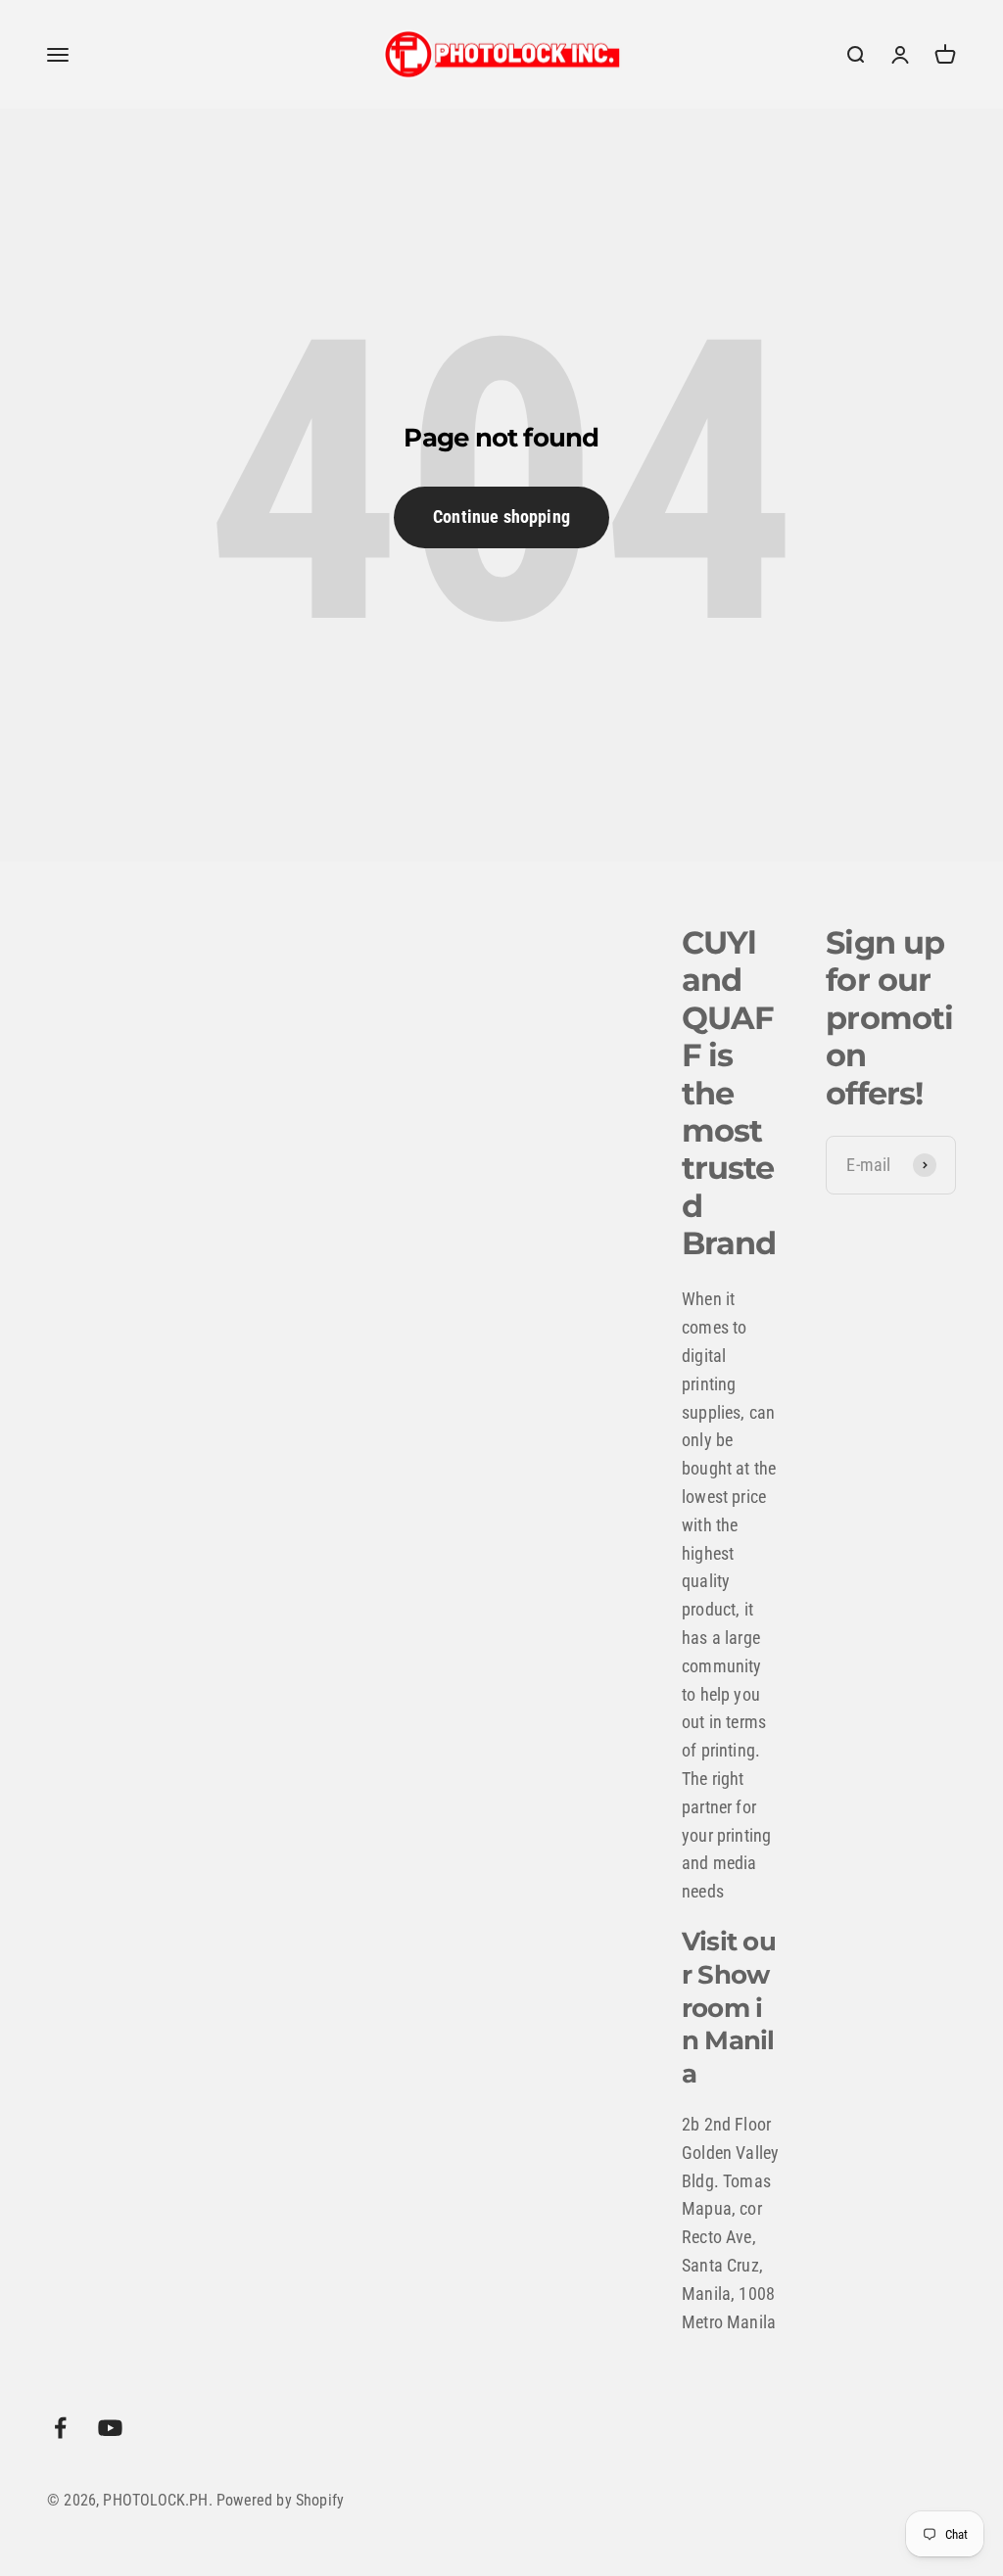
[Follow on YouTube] (110, 2428)
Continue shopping (501, 516)
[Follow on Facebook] (60, 2428)
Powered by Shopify (280, 2500)
